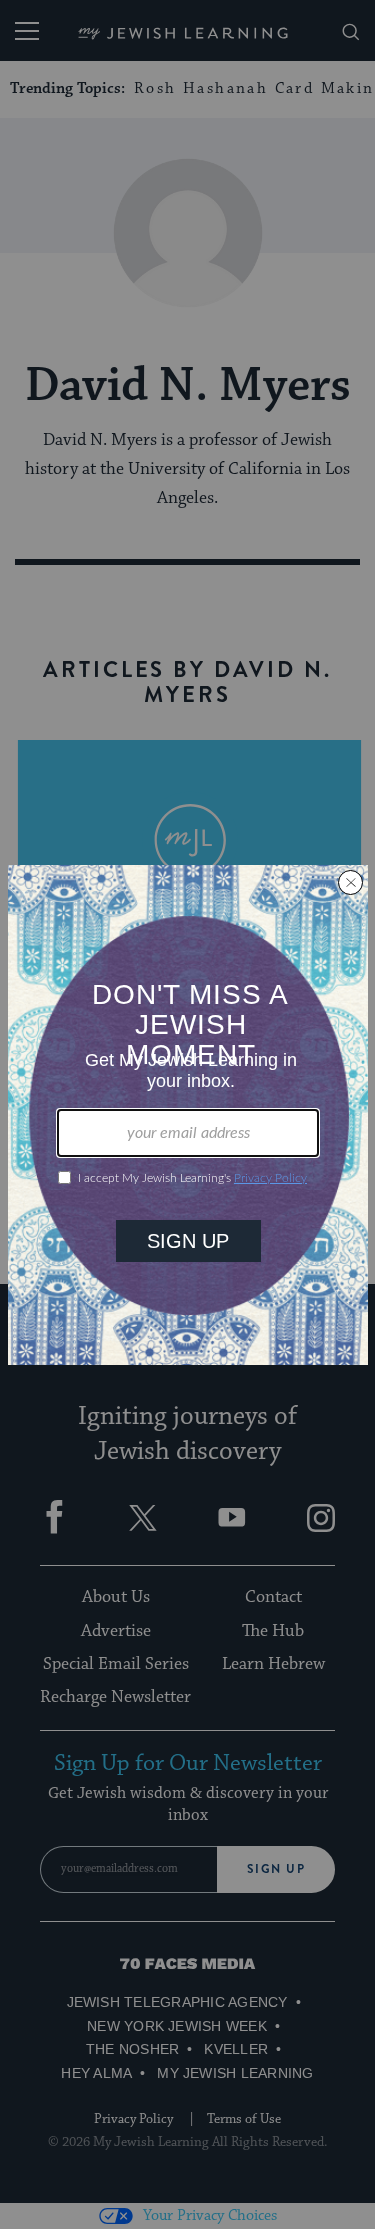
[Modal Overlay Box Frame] (188, 1115)
